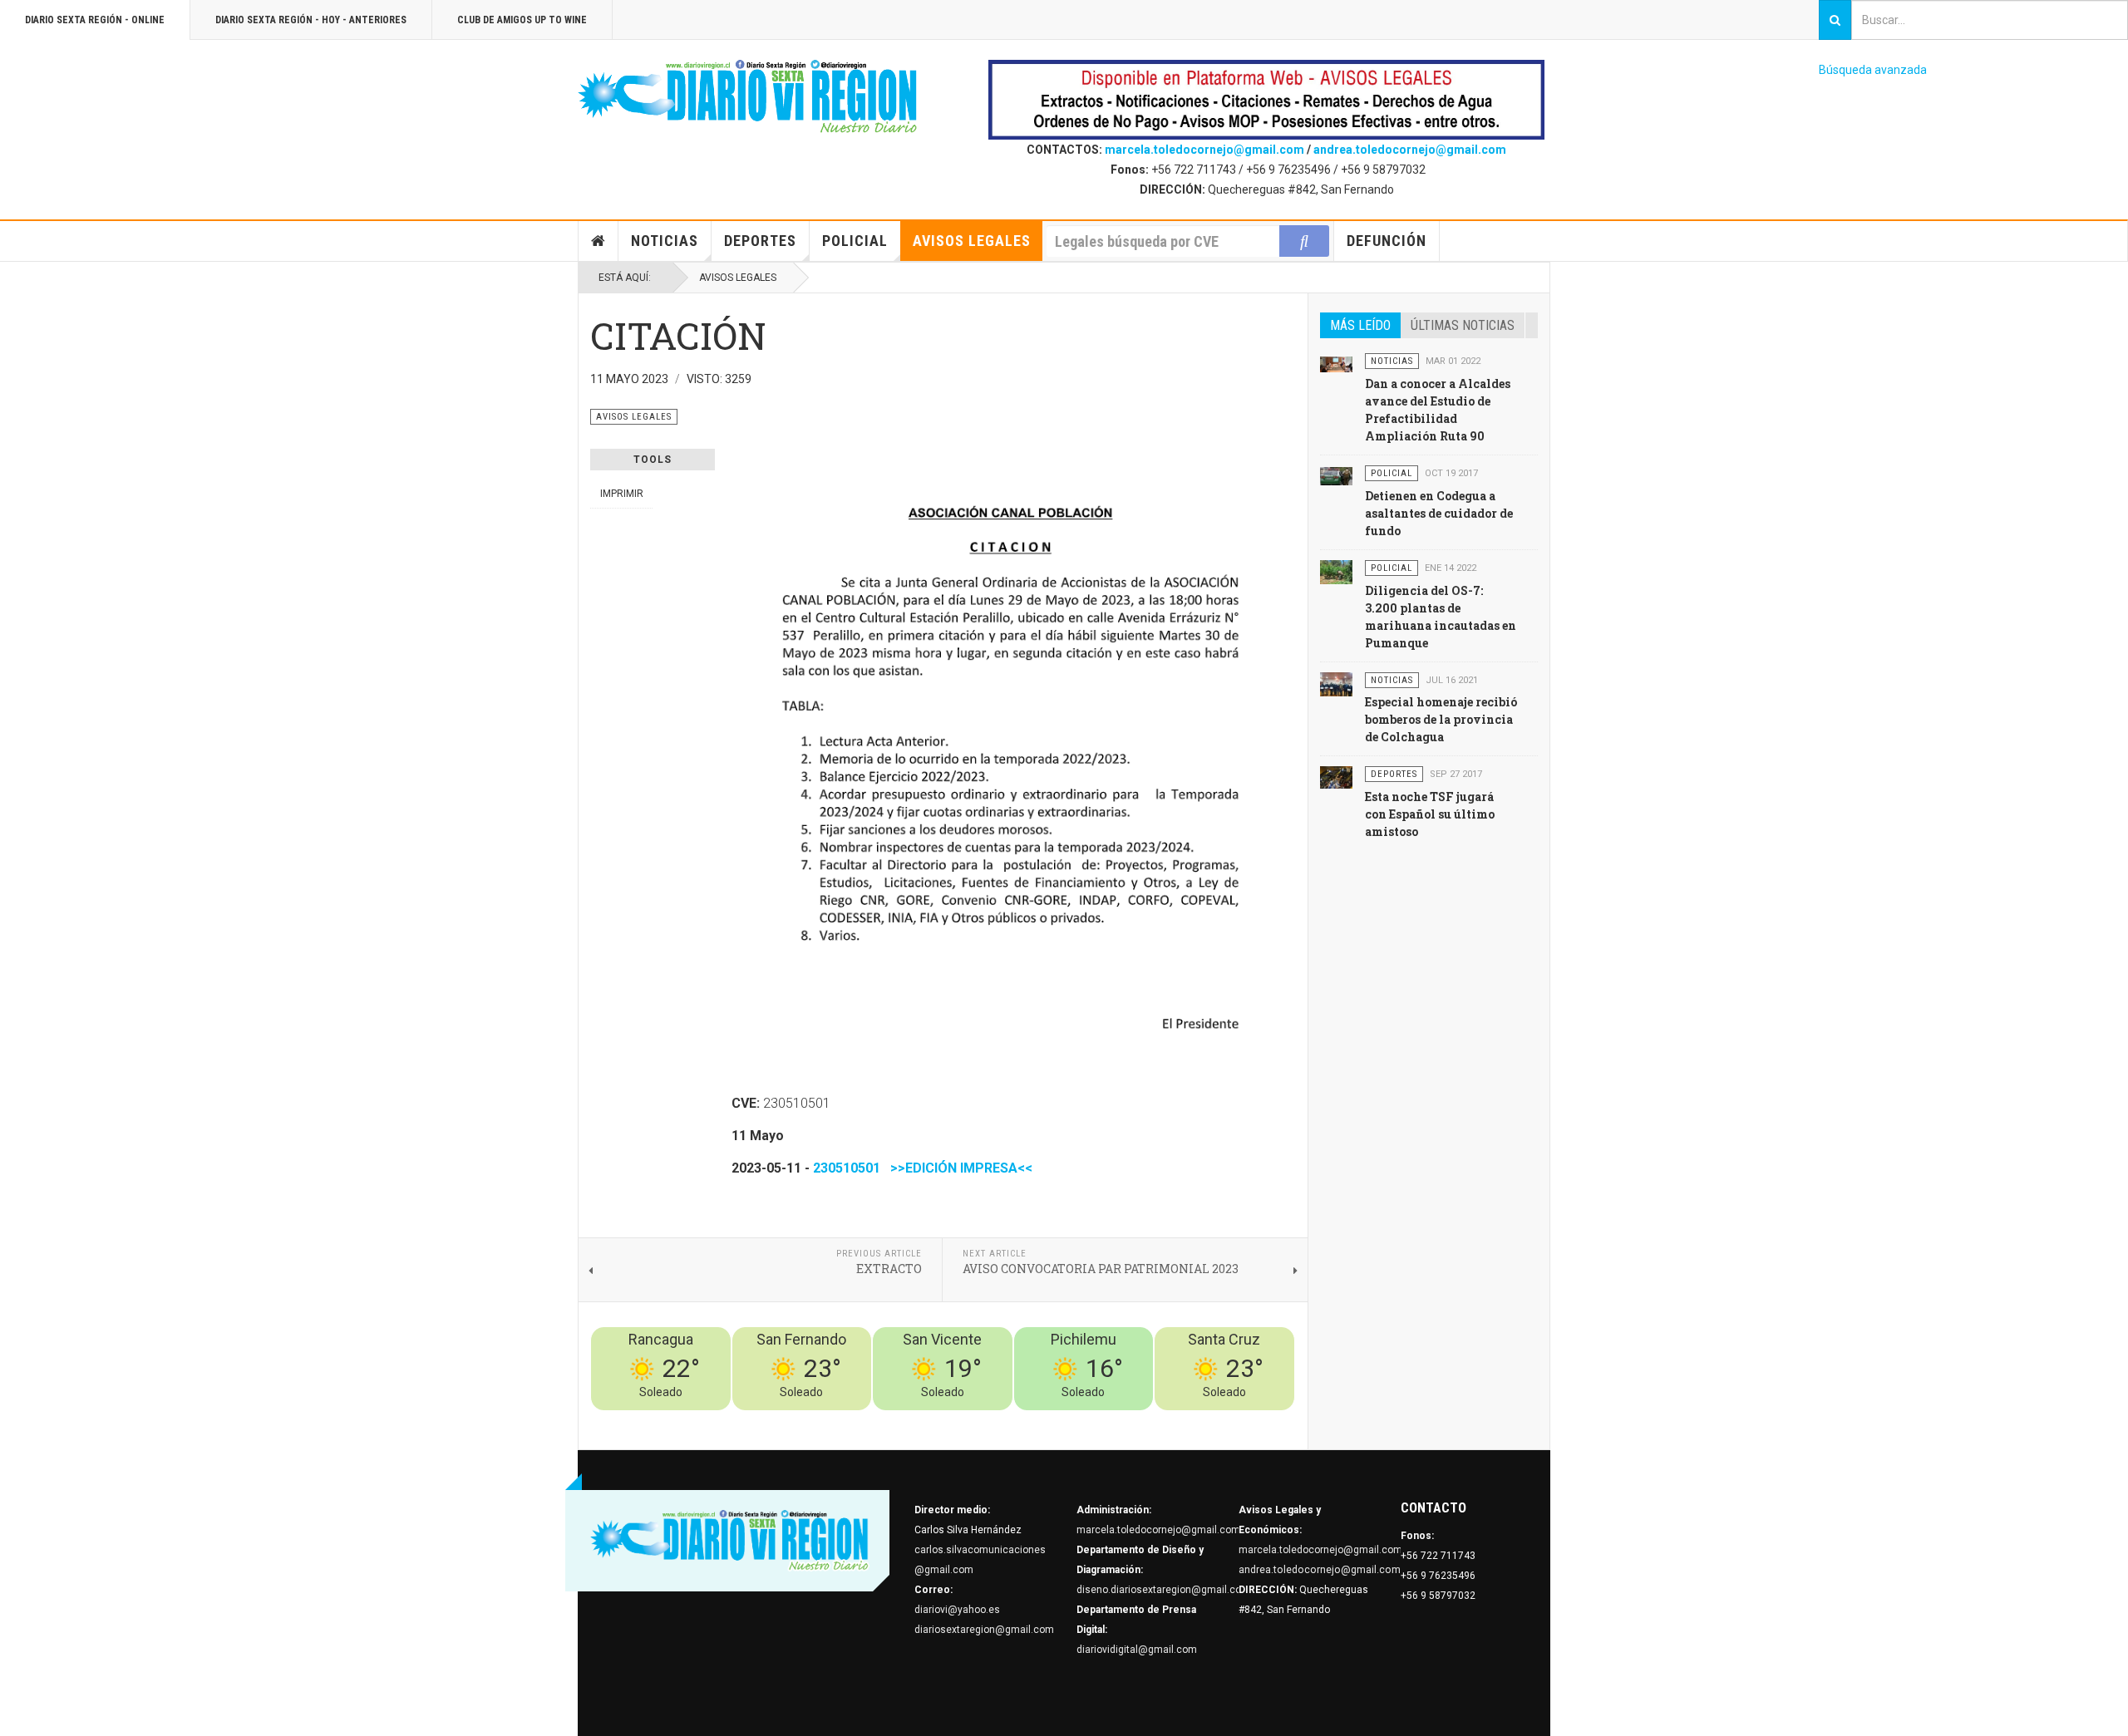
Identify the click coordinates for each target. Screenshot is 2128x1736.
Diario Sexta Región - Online (95, 20)
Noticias (665, 241)
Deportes (760, 241)
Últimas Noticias (1463, 325)
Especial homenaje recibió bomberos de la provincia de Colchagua (1441, 719)
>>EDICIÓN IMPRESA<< (958, 1168)
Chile (1049, 1420)
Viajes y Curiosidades (1170, 1420)
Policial (855, 241)
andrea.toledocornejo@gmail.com (1410, 150)
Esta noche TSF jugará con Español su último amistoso (1430, 814)
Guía (1239, 1420)
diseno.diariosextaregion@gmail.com (1163, 1590)
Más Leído (1360, 325)
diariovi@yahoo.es (957, 1610)
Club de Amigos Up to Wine (522, 20)
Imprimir (622, 494)
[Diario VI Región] (748, 97)
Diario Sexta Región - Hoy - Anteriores (311, 20)
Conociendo (1002, 1420)
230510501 (847, 1168)
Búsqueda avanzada (1873, 70)
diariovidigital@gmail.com (1137, 1650)
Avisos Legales (972, 241)
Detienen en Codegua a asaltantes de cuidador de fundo (1439, 513)
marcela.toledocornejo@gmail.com (1204, 150)
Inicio (598, 241)
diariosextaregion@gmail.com (984, 1630)
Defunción (1387, 241)
